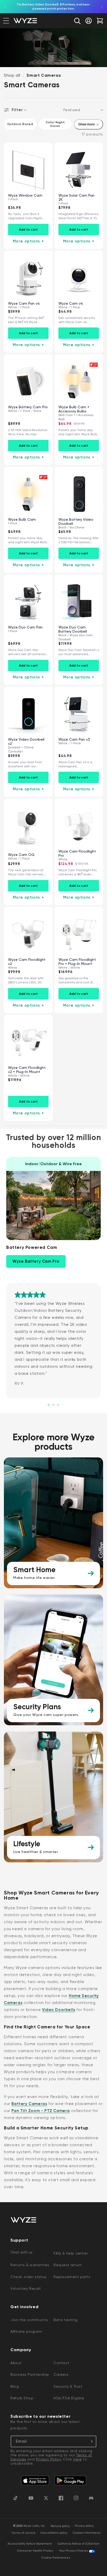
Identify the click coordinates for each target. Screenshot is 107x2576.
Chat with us (21, 2252)
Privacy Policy (48, 2459)
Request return (68, 2265)
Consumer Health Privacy (35, 2551)
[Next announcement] (102, 7)
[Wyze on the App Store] (35, 2481)
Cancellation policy (54, 2533)
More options (28, 241)
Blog (15, 2386)
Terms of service (23, 2533)
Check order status (29, 2277)
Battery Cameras (29, 2104)
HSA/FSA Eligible (69, 2398)
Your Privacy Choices (73, 2551)
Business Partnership (30, 2374)
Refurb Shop (22, 2398)
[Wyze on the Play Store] (70, 2481)
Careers (61, 2374)
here (77, 2459)
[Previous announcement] (5, 7)
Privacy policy (84, 2526)
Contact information (87, 2533)
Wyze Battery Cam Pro (36, 1261)
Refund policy (60, 2526)
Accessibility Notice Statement (30, 2544)
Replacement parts (72, 2277)
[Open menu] (6, 21)
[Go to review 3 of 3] (58, 1405)
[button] (77, 21)
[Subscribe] (91, 2441)
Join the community (29, 2320)
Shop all (12, 75)
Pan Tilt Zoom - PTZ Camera (41, 2111)
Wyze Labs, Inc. (35, 2526)
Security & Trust (68, 2386)
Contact (61, 2363)
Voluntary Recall (26, 2288)
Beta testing (65, 2320)
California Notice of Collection (78, 2544)
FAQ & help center (71, 2253)
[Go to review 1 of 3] (49, 1405)
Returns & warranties (30, 2265)
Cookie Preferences (56, 2558)
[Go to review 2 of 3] (53, 1405)
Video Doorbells (59, 2010)
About (16, 2363)
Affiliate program (26, 2331)
